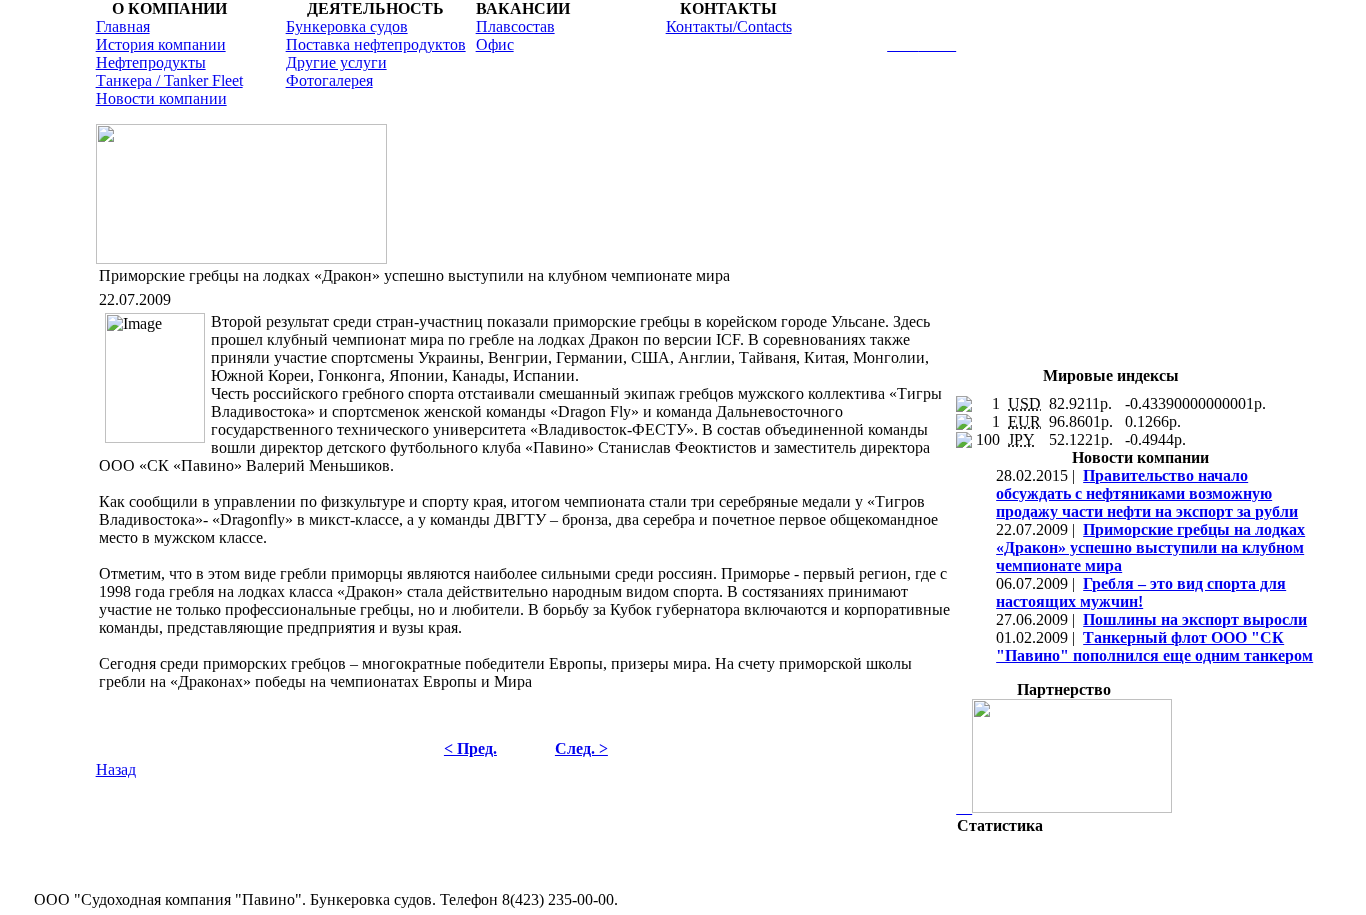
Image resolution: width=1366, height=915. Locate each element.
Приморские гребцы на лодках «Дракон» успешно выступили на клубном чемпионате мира (1150, 547)
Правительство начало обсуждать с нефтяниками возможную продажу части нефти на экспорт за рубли (1147, 493)
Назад (116, 769)
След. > (581, 748)
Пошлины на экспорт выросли (1195, 619)
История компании (161, 44)
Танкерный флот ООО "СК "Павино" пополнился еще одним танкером (1154, 646)
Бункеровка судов (347, 26)
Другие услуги (336, 62)
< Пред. (470, 748)
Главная (123, 26)
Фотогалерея (329, 80)
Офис (495, 44)
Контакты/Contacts (729, 26)
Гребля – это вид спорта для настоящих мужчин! (1141, 592)
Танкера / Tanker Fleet (169, 80)
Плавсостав (515, 26)
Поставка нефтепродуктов (376, 44)
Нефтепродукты (151, 62)
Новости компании (161, 98)
